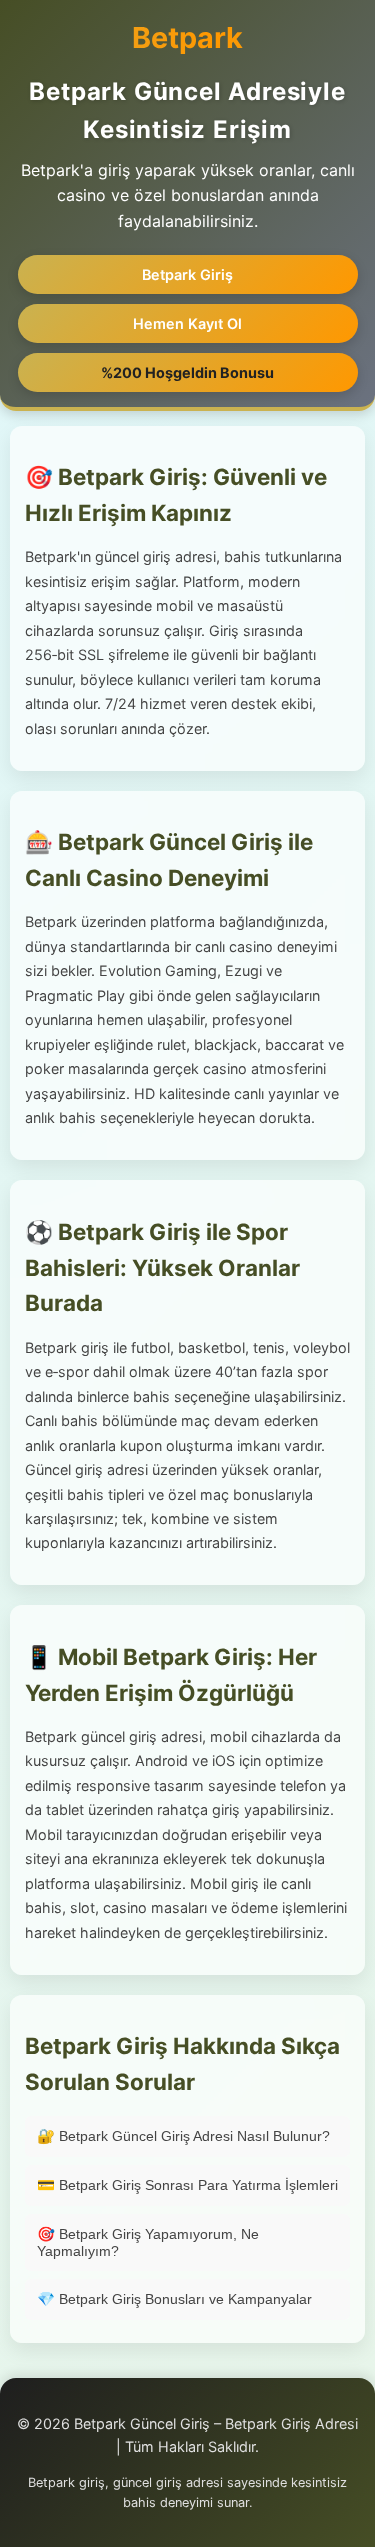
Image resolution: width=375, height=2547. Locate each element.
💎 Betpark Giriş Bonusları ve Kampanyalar (174, 2299)
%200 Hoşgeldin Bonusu (187, 372)
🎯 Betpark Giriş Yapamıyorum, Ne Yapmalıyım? (148, 2242)
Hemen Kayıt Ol (187, 323)
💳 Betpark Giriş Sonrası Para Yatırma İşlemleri (187, 2185)
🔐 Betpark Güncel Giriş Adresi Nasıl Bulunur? (183, 2136)
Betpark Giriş (187, 274)
